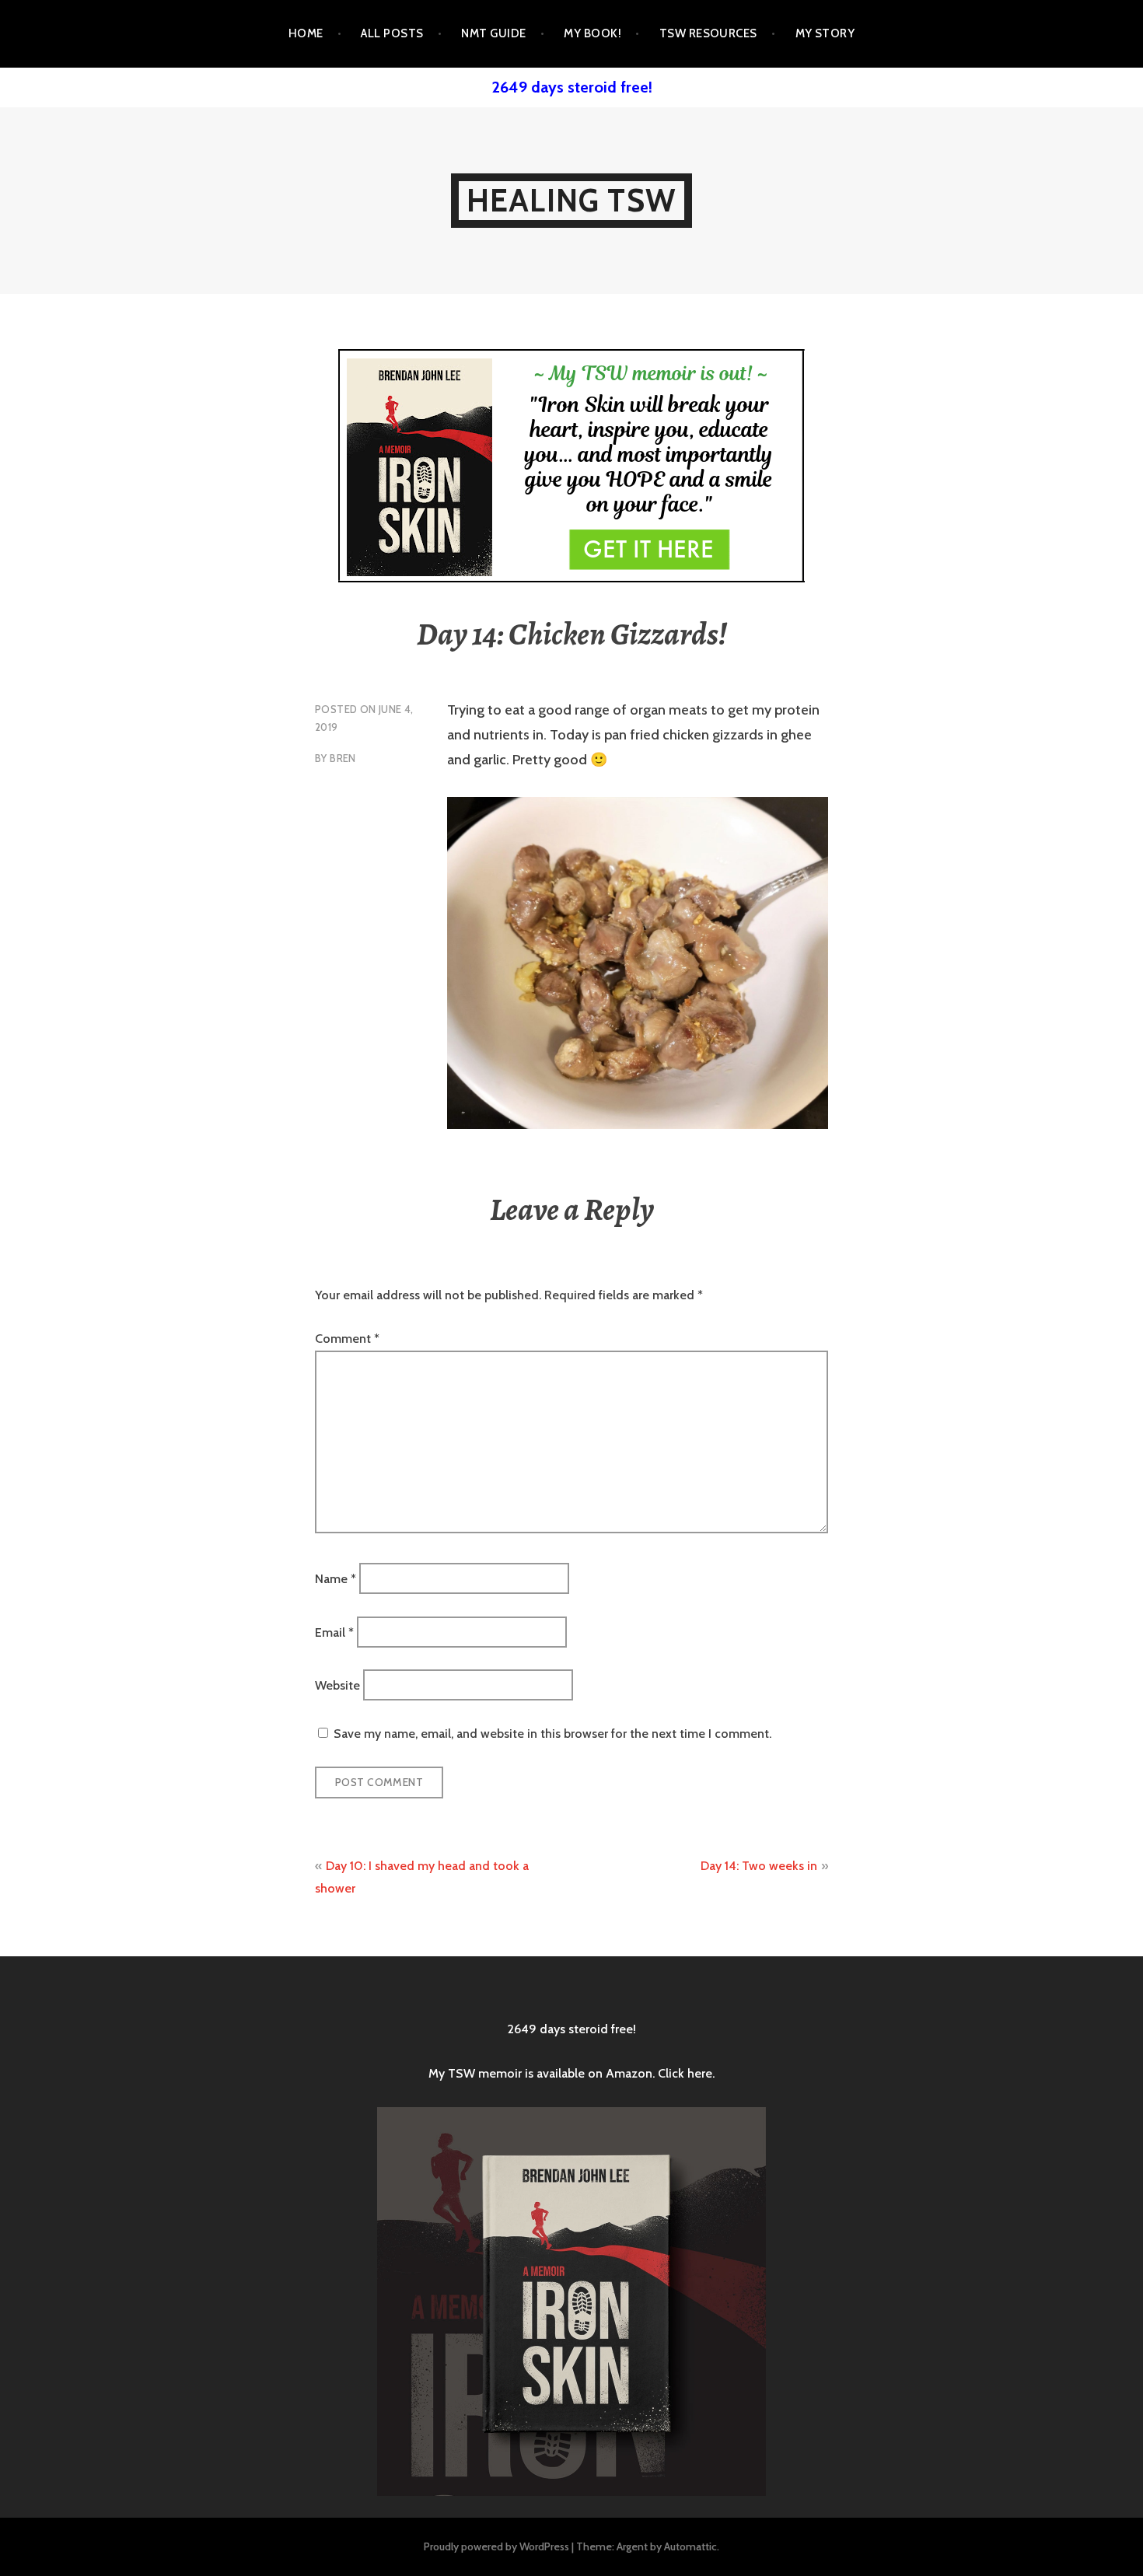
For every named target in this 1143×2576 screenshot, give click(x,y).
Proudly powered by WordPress (496, 2546)
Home (306, 33)
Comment (347, 1339)
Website (337, 1685)
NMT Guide (493, 33)
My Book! (592, 33)
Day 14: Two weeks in (759, 1866)
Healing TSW (571, 200)
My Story (825, 33)
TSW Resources (708, 33)
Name (336, 1579)
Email (334, 1632)
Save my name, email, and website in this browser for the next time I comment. (552, 1734)
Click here (685, 2073)
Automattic (690, 2546)
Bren (343, 758)
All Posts (392, 33)
